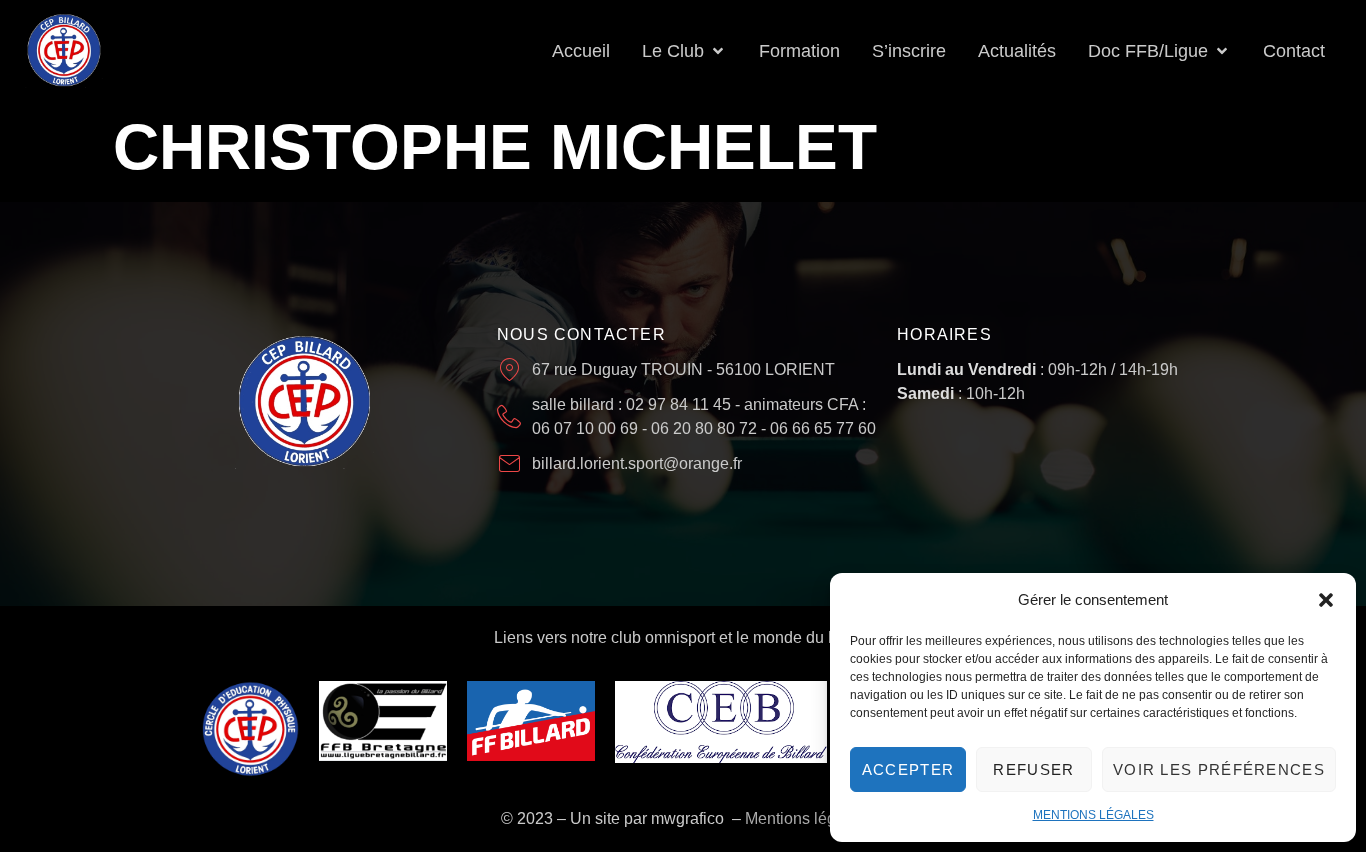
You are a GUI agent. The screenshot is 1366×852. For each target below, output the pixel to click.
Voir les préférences (1219, 769)
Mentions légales (805, 818)
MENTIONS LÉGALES (1093, 815)
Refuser (1033, 769)
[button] (1326, 600)
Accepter (908, 769)
